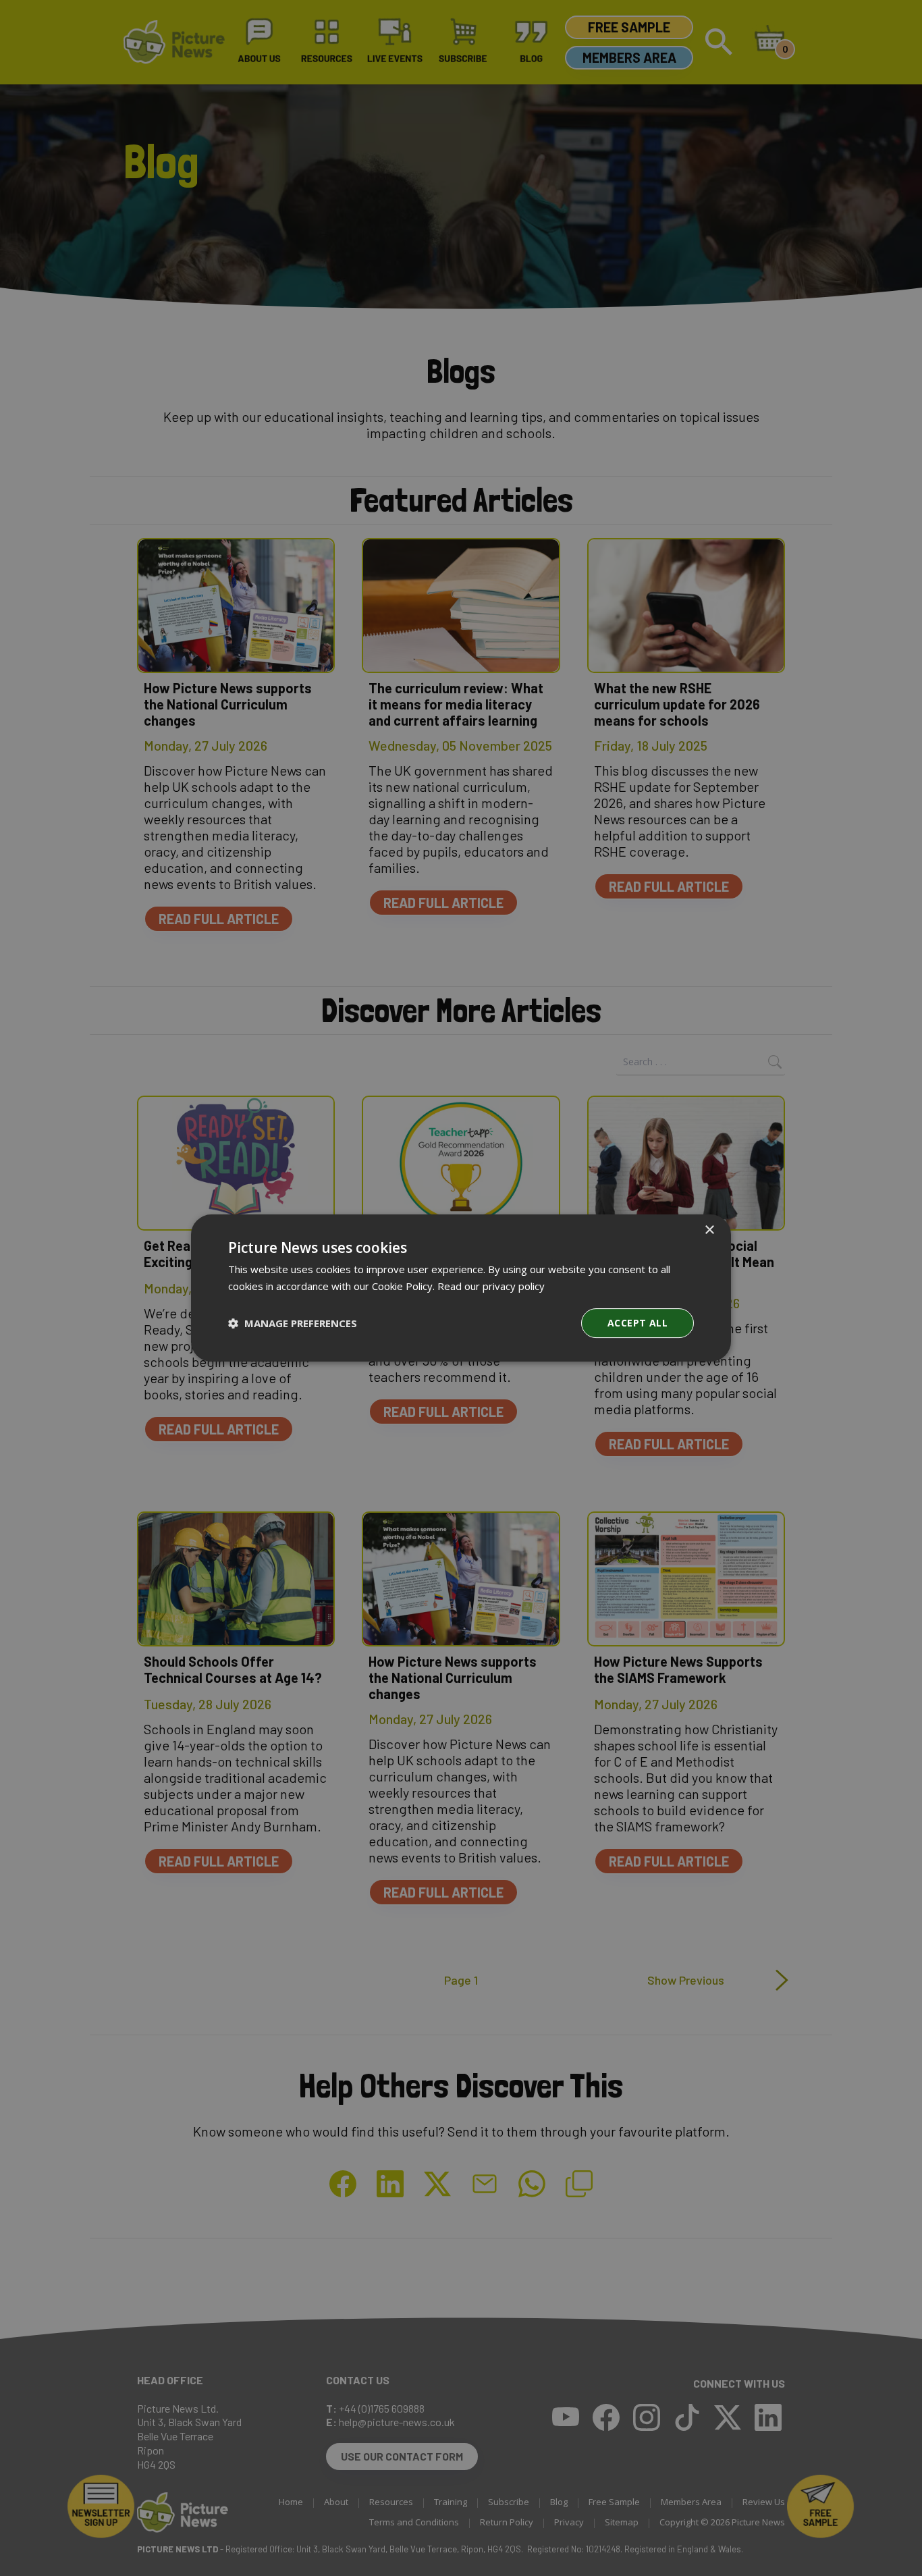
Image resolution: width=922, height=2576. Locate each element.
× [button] (709, 1230)
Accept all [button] (638, 1323)
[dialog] (461, 1288)
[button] (293, 1323)
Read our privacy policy (491, 1286)
